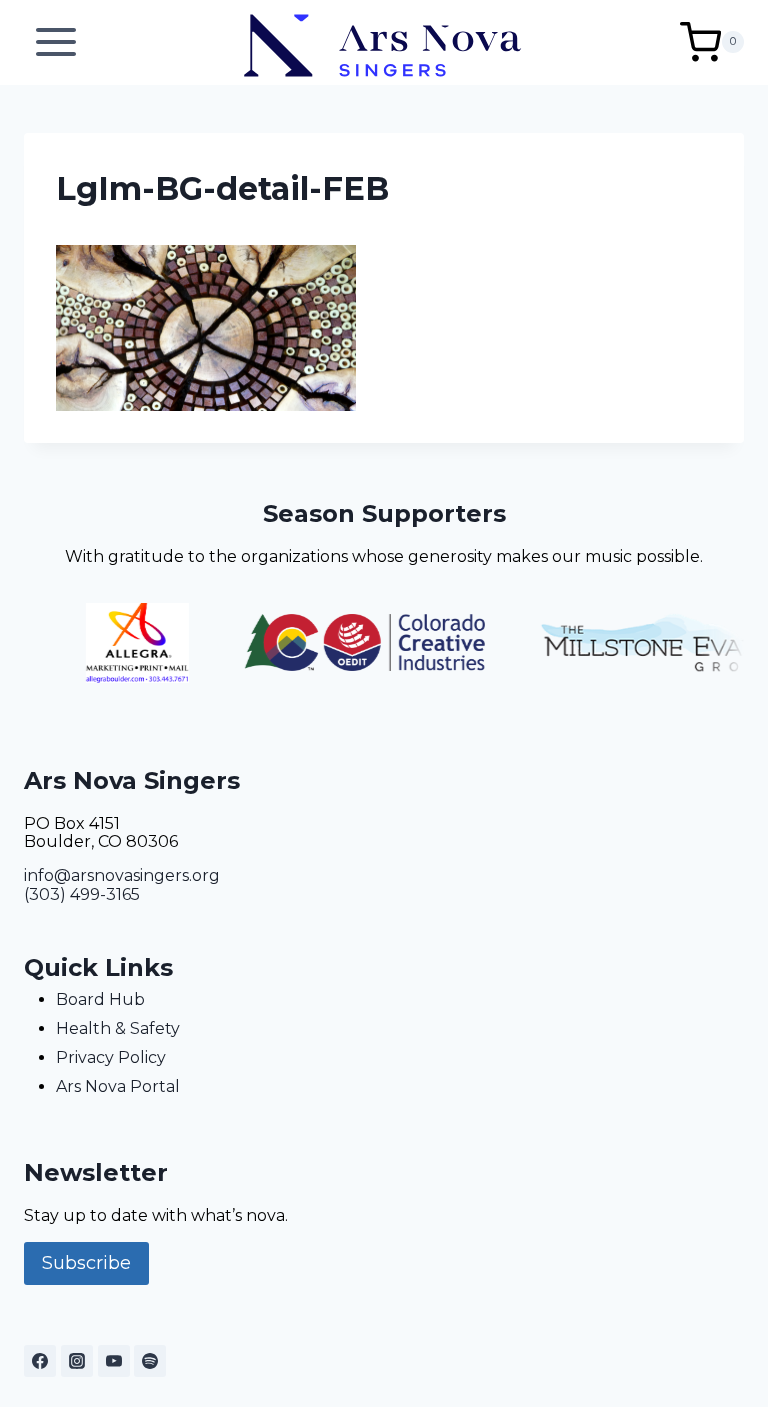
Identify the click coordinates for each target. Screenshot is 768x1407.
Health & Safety (118, 1028)
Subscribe (86, 1263)
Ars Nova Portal (118, 1086)
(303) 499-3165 (82, 894)
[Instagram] (77, 1361)
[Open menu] (56, 42)
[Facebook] (40, 1361)
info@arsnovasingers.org (122, 875)
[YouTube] (114, 1361)
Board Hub (100, 999)
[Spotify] (150, 1361)
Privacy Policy (111, 1057)
